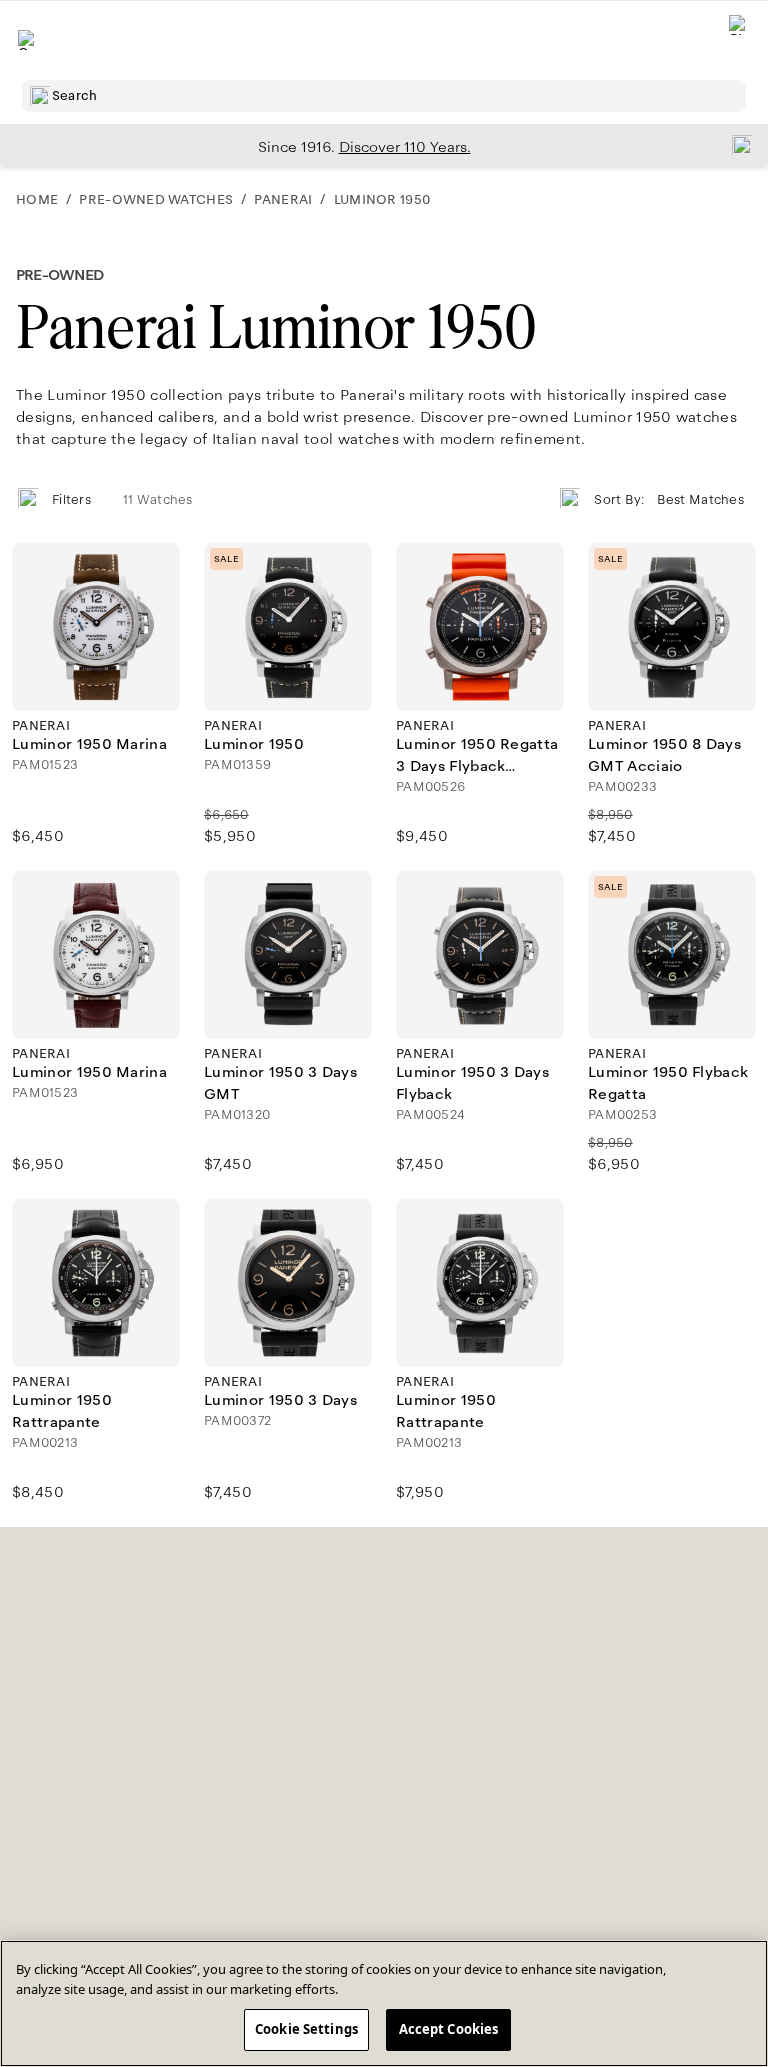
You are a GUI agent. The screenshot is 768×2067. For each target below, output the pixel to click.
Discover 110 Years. (405, 147)
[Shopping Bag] (739, 40)
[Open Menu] (28, 40)
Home (37, 200)
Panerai (283, 200)
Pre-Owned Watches (156, 200)
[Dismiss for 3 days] (736, 144)
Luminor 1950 (382, 200)
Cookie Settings (306, 2029)
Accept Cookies (449, 2029)
